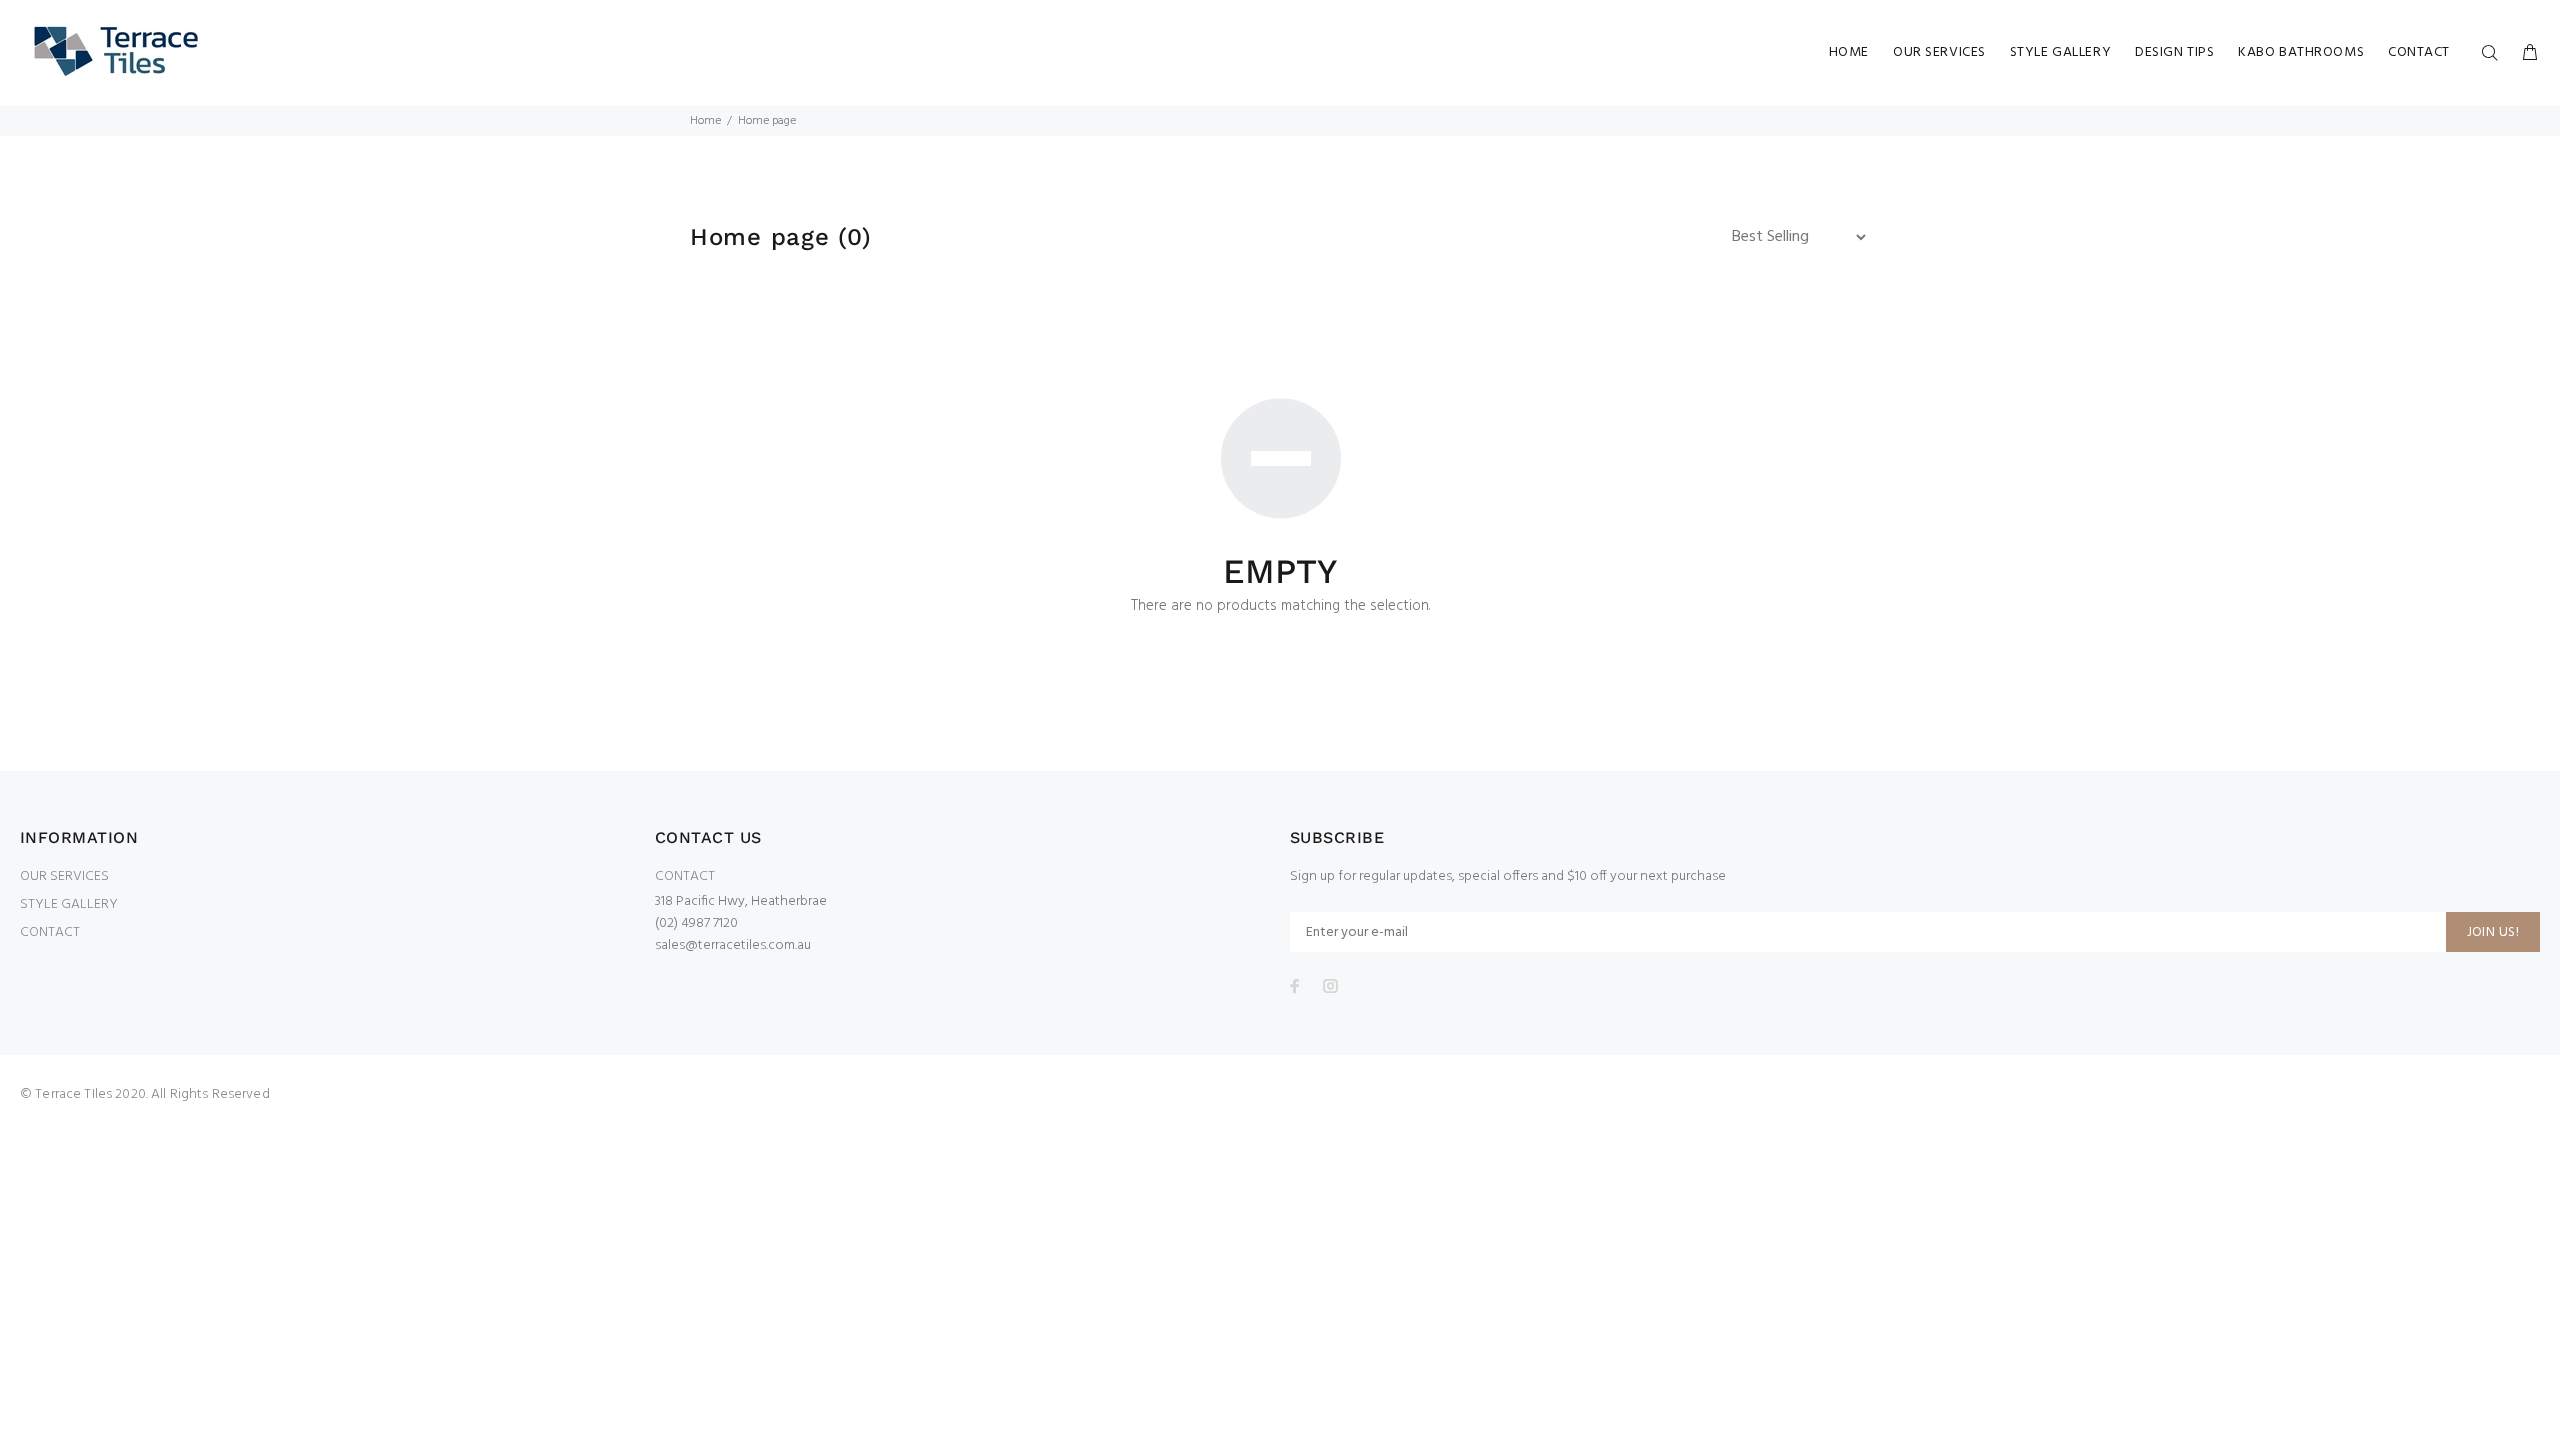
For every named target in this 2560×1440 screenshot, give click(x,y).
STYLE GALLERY (69, 904)
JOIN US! (2493, 932)
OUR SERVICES (64, 876)
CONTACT (50, 932)
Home (705, 121)
